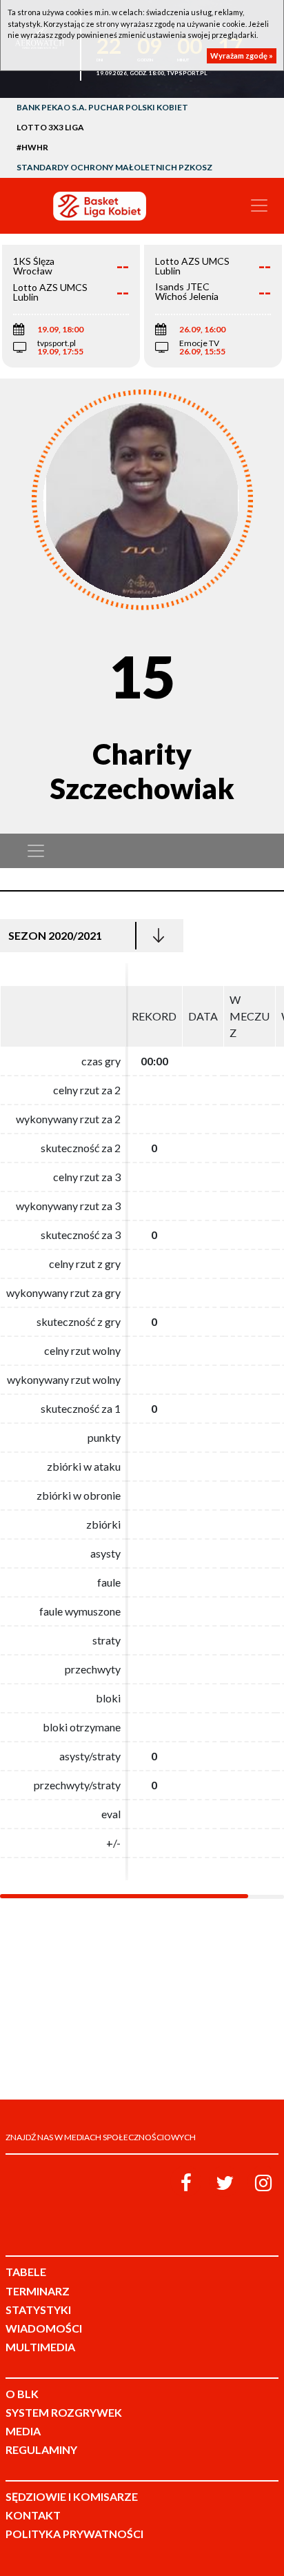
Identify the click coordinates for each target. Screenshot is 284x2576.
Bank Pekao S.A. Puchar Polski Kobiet (102, 107)
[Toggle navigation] (259, 205)
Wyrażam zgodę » (242, 56)
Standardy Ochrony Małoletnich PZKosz (114, 167)
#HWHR (32, 147)
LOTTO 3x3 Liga (50, 127)
